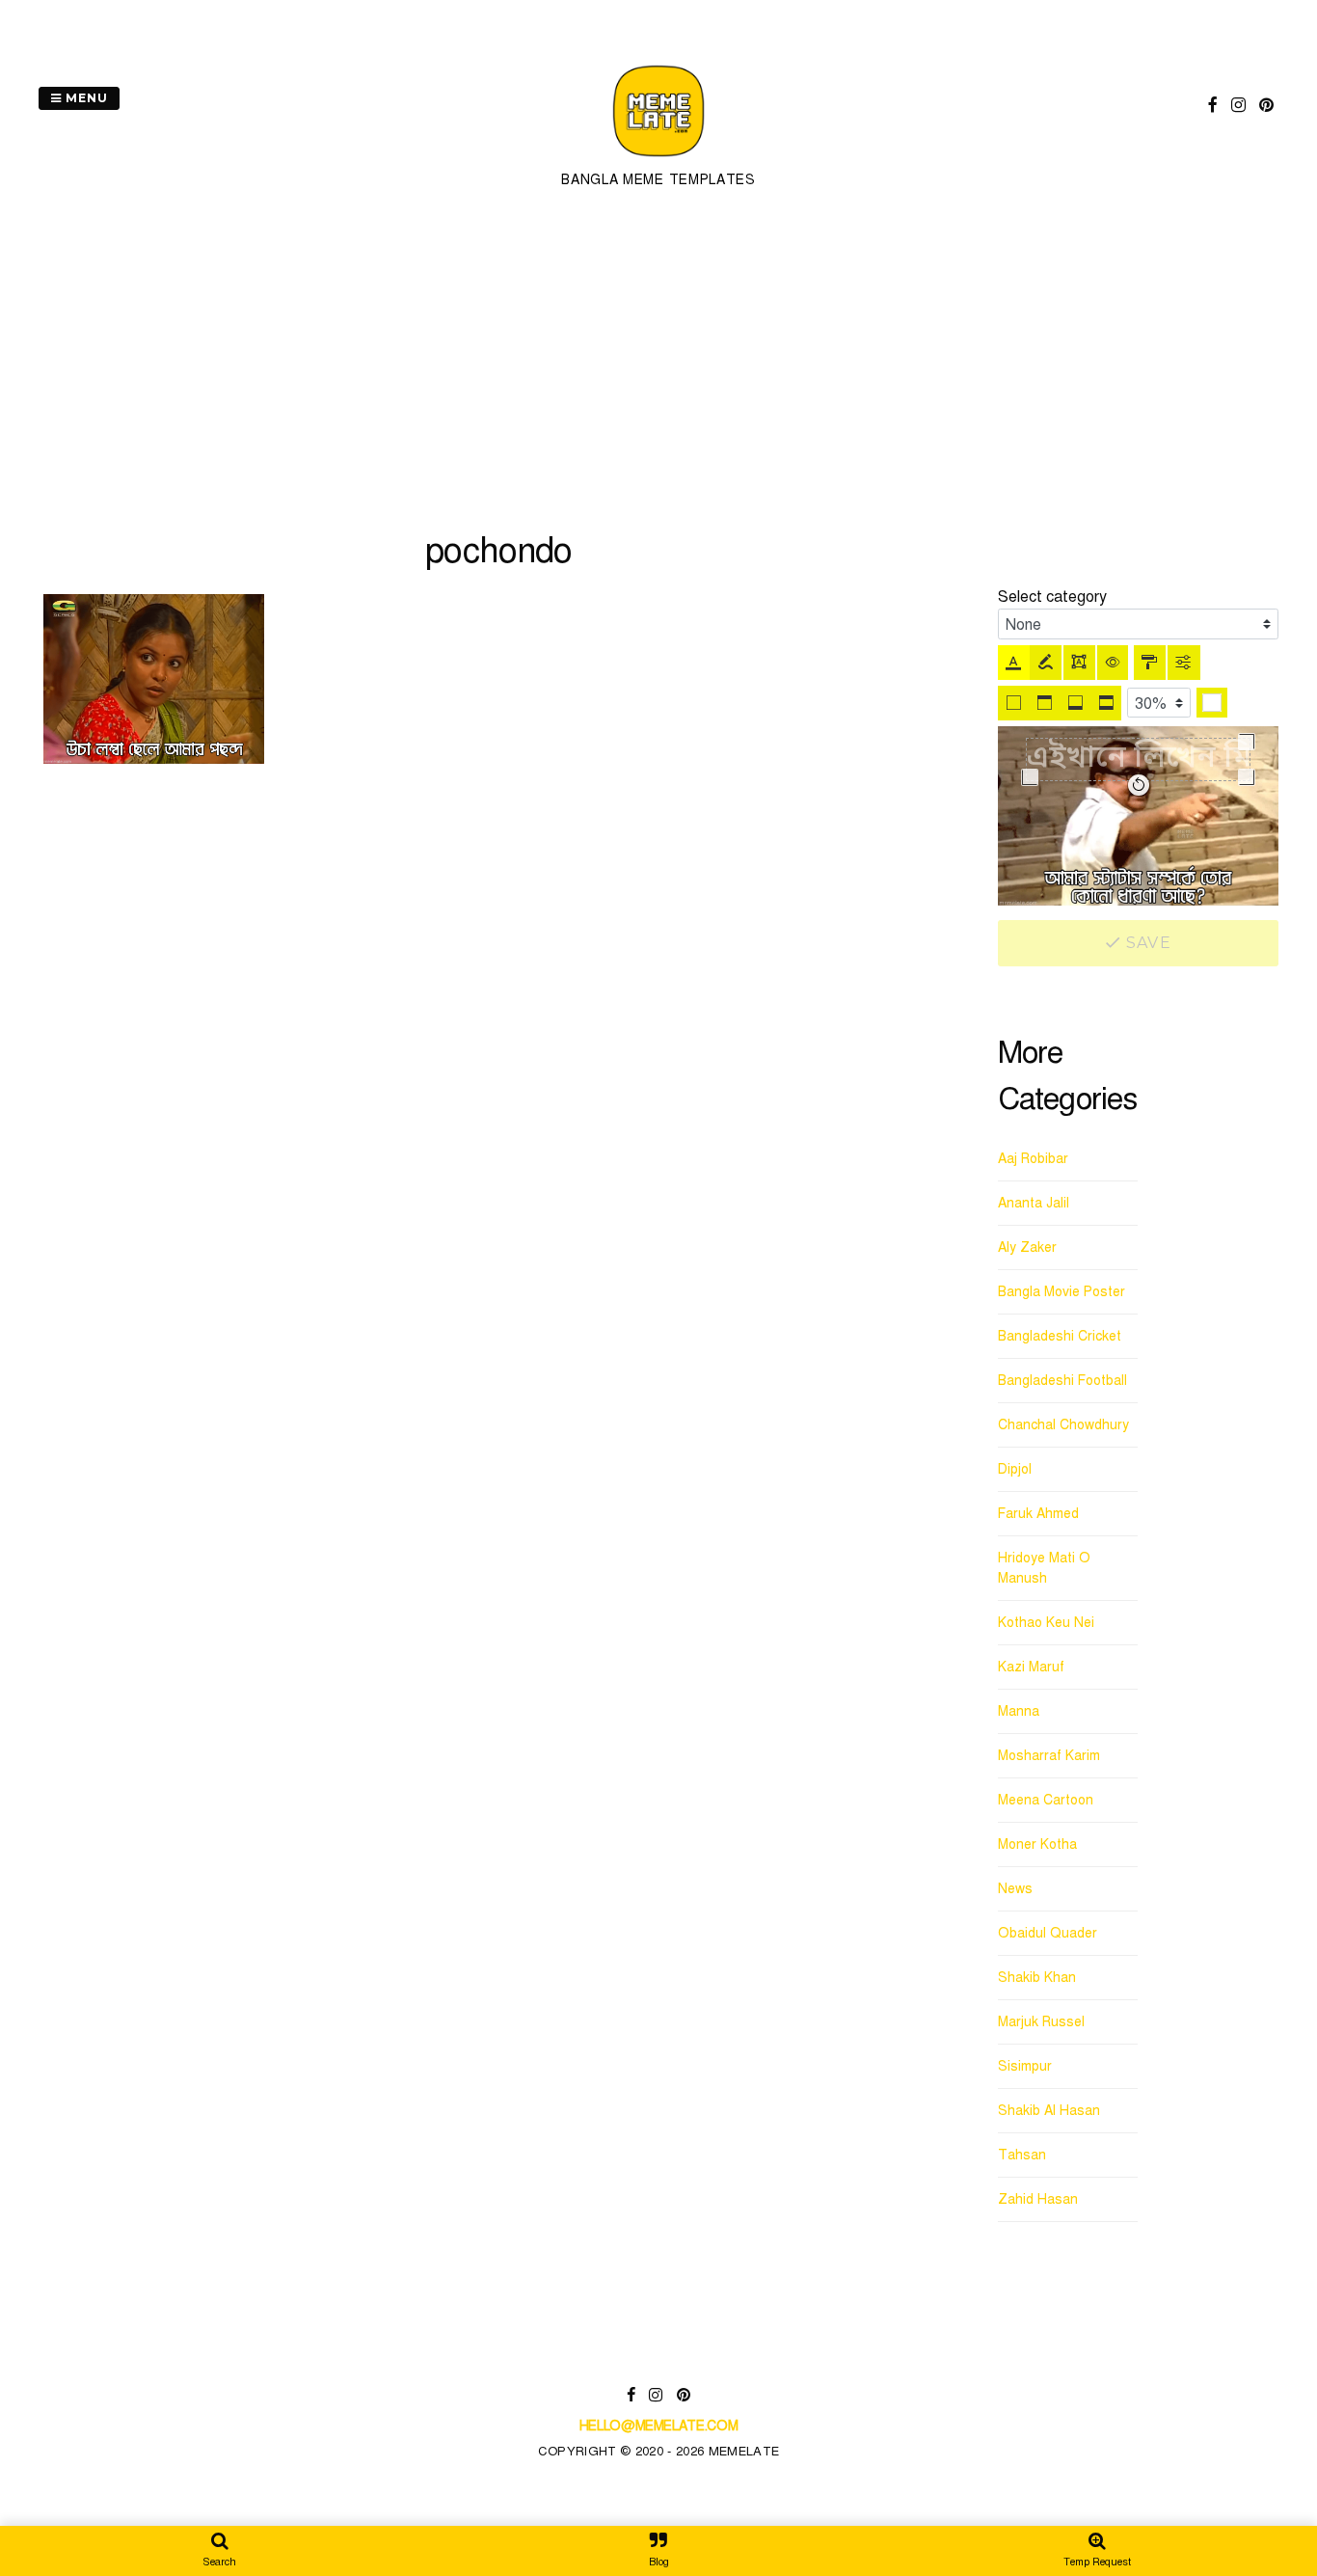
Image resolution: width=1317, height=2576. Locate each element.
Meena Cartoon (1046, 1800)
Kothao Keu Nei (1046, 1623)
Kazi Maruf (1031, 1667)
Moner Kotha (1037, 1844)
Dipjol (1015, 1469)
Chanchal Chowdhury (1063, 1425)
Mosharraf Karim (1049, 1756)
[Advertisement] (658, 361)
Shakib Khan (1037, 1978)
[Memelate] (658, 160)
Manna (1019, 1711)
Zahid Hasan (1038, 2199)
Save (1146, 943)
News (1015, 1889)
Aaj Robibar (1033, 1159)
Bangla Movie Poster (1062, 1292)
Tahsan (1022, 2155)
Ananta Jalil (1034, 1203)
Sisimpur (1025, 2066)
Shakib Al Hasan (1049, 2111)
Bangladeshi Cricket (1060, 1336)
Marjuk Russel (1041, 2022)
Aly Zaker (1027, 1247)
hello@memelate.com (659, 2426)
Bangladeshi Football (1062, 1381)
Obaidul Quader (1048, 1933)
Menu (85, 98)
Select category (1052, 597)
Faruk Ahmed (1038, 1514)
